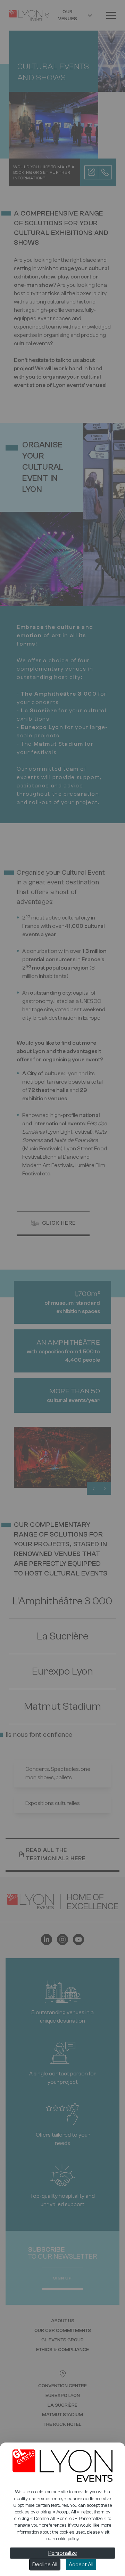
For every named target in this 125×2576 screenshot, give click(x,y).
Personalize (63, 2553)
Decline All (45, 2565)
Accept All (81, 2565)
